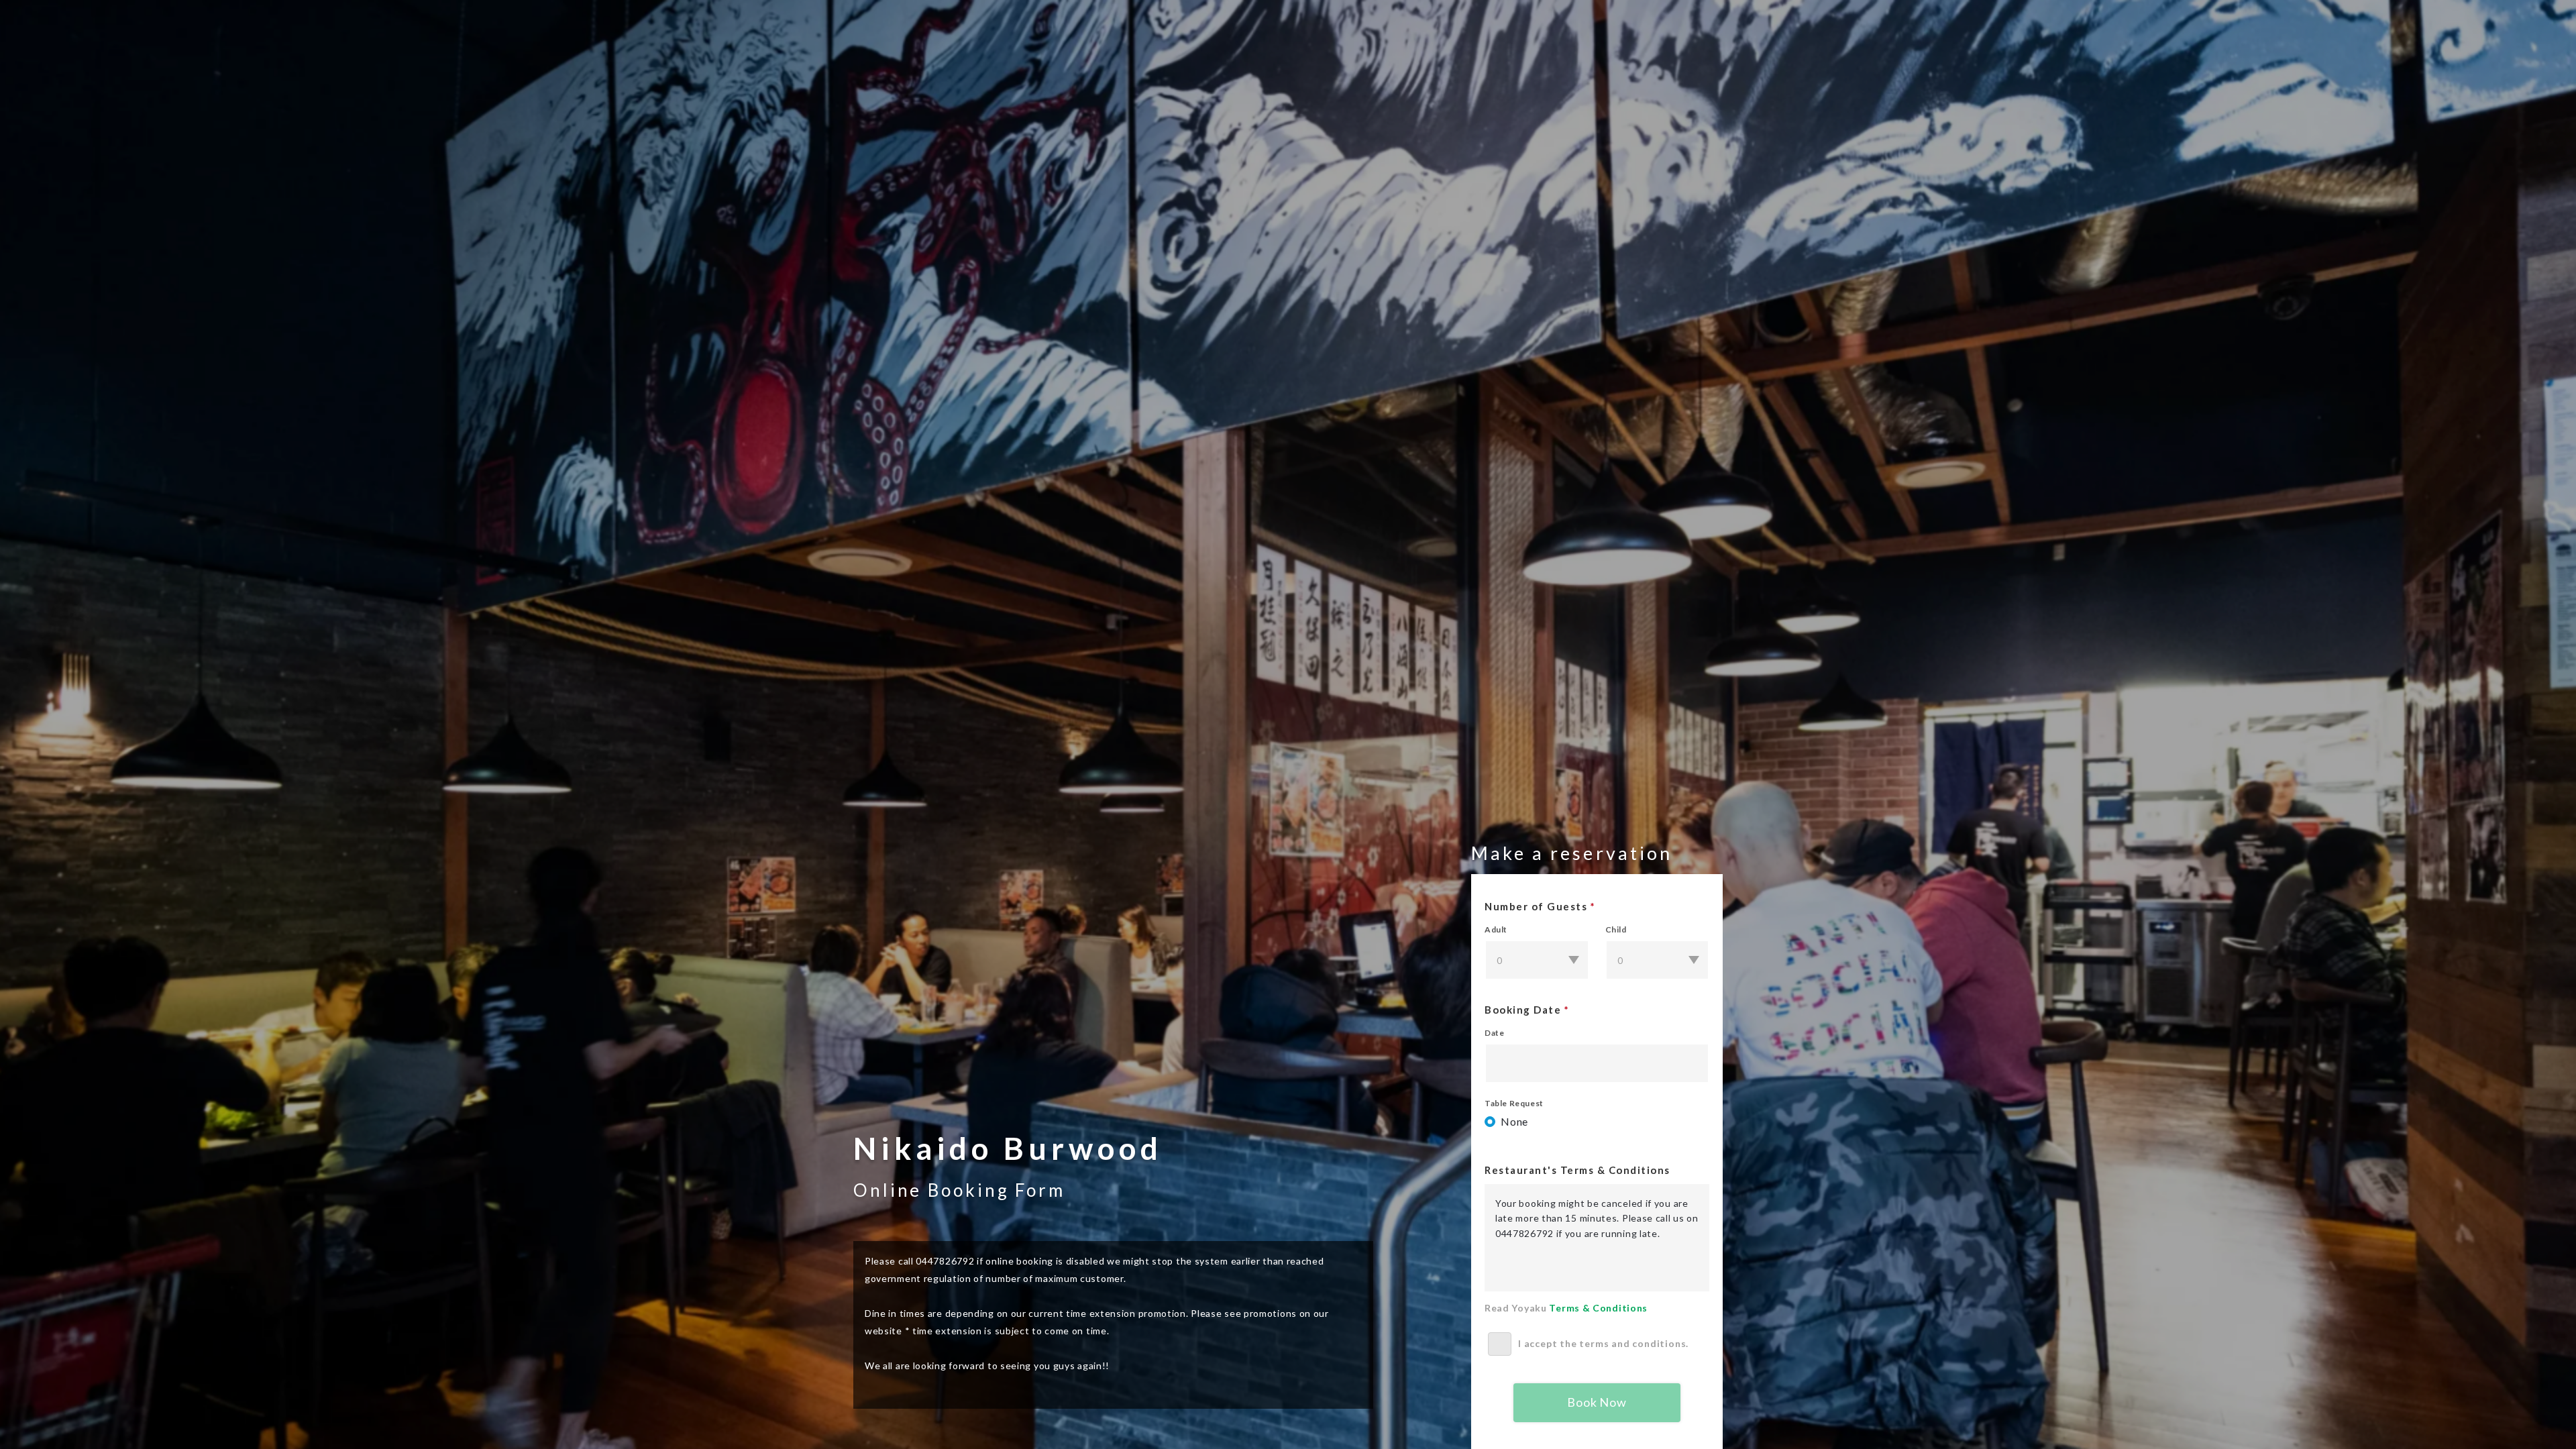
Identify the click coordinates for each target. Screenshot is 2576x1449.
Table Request (1514, 1104)
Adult (1496, 930)
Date (1494, 1033)
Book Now (1597, 1402)
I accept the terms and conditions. (1603, 1343)
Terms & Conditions (1598, 1308)
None (1514, 1121)
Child (1616, 930)
